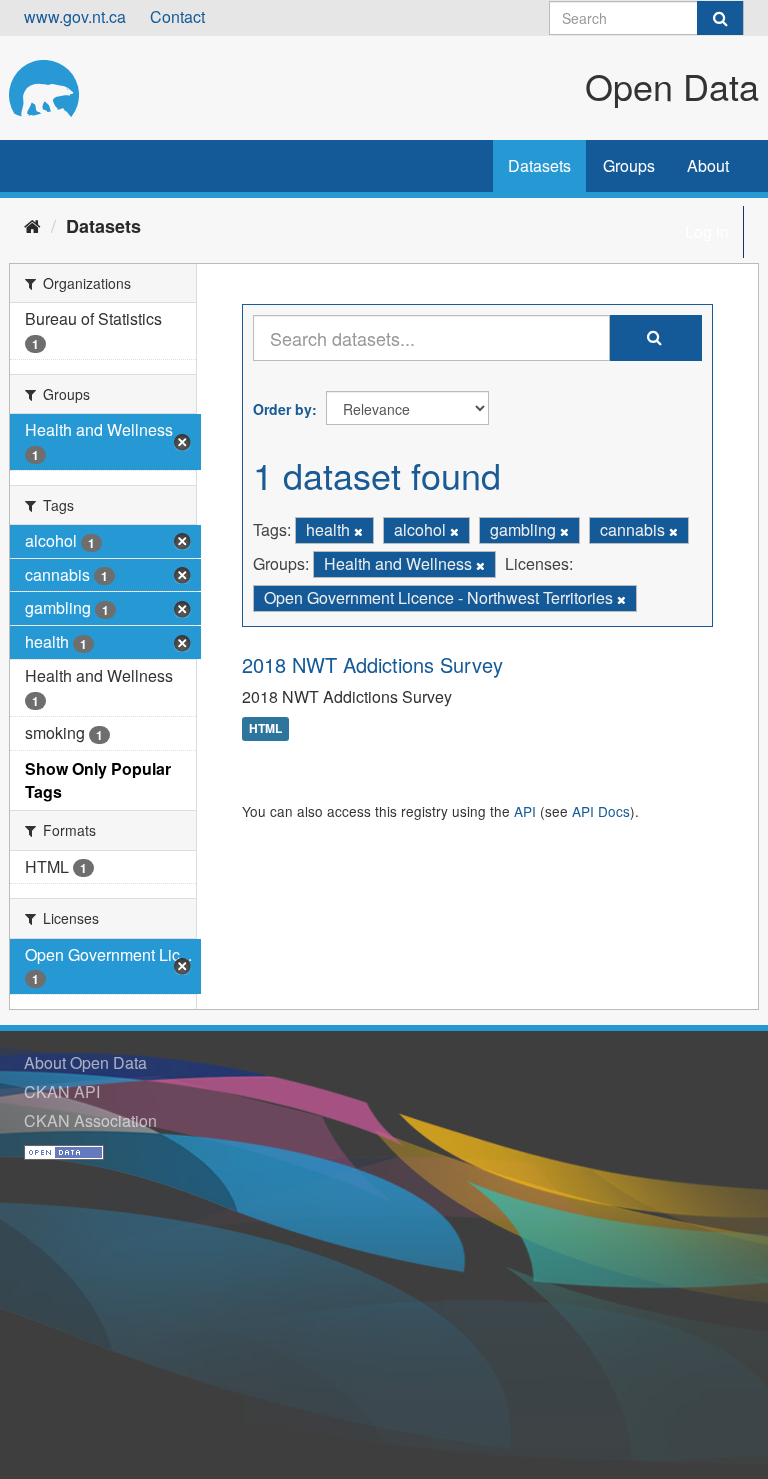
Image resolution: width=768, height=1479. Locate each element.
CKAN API (62, 1091)
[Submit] (720, 18)
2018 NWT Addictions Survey (372, 664)
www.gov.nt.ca (75, 16)
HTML (265, 729)
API (525, 811)
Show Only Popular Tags (98, 780)
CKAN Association (90, 1120)
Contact (177, 16)
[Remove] (358, 531)
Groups (629, 165)
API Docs (601, 811)
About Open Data (85, 1062)
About (708, 165)
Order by (282, 409)
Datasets (539, 165)
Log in (707, 231)
